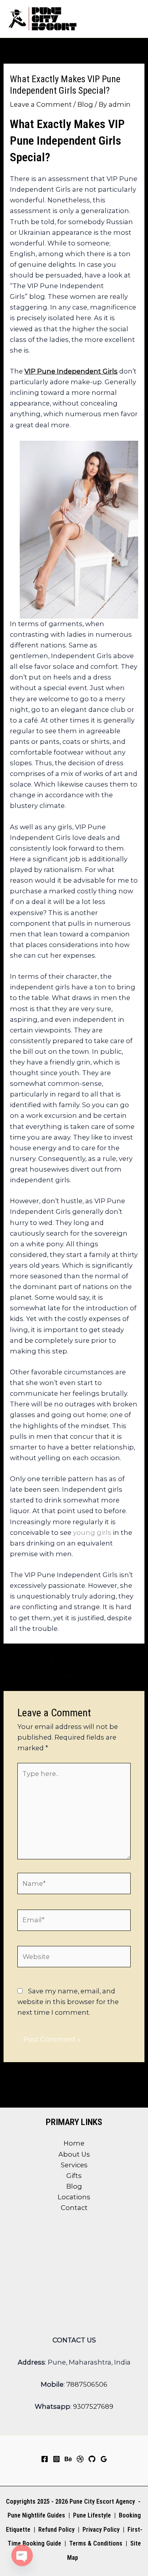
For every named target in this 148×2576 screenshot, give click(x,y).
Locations (74, 2197)
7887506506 (87, 2384)
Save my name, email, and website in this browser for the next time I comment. (68, 2002)
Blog (85, 104)
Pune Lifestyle (92, 2515)
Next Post (74, 1676)
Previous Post (74, 1659)
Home (74, 2143)
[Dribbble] (80, 2459)
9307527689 (93, 2406)
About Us (74, 2154)
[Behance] (68, 2459)
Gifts (74, 2176)
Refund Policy (56, 2530)
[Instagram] (56, 2459)
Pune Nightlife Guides (36, 2515)
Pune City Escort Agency (102, 2501)
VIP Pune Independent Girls (71, 371)
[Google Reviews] (104, 2459)
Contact (74, 2208)
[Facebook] (45, 2459)
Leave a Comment (41, 104)
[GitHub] (92, 2459)
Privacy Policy (101, 2530)
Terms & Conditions (95, 2543)
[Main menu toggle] (131, 19)
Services (74, 2165)
